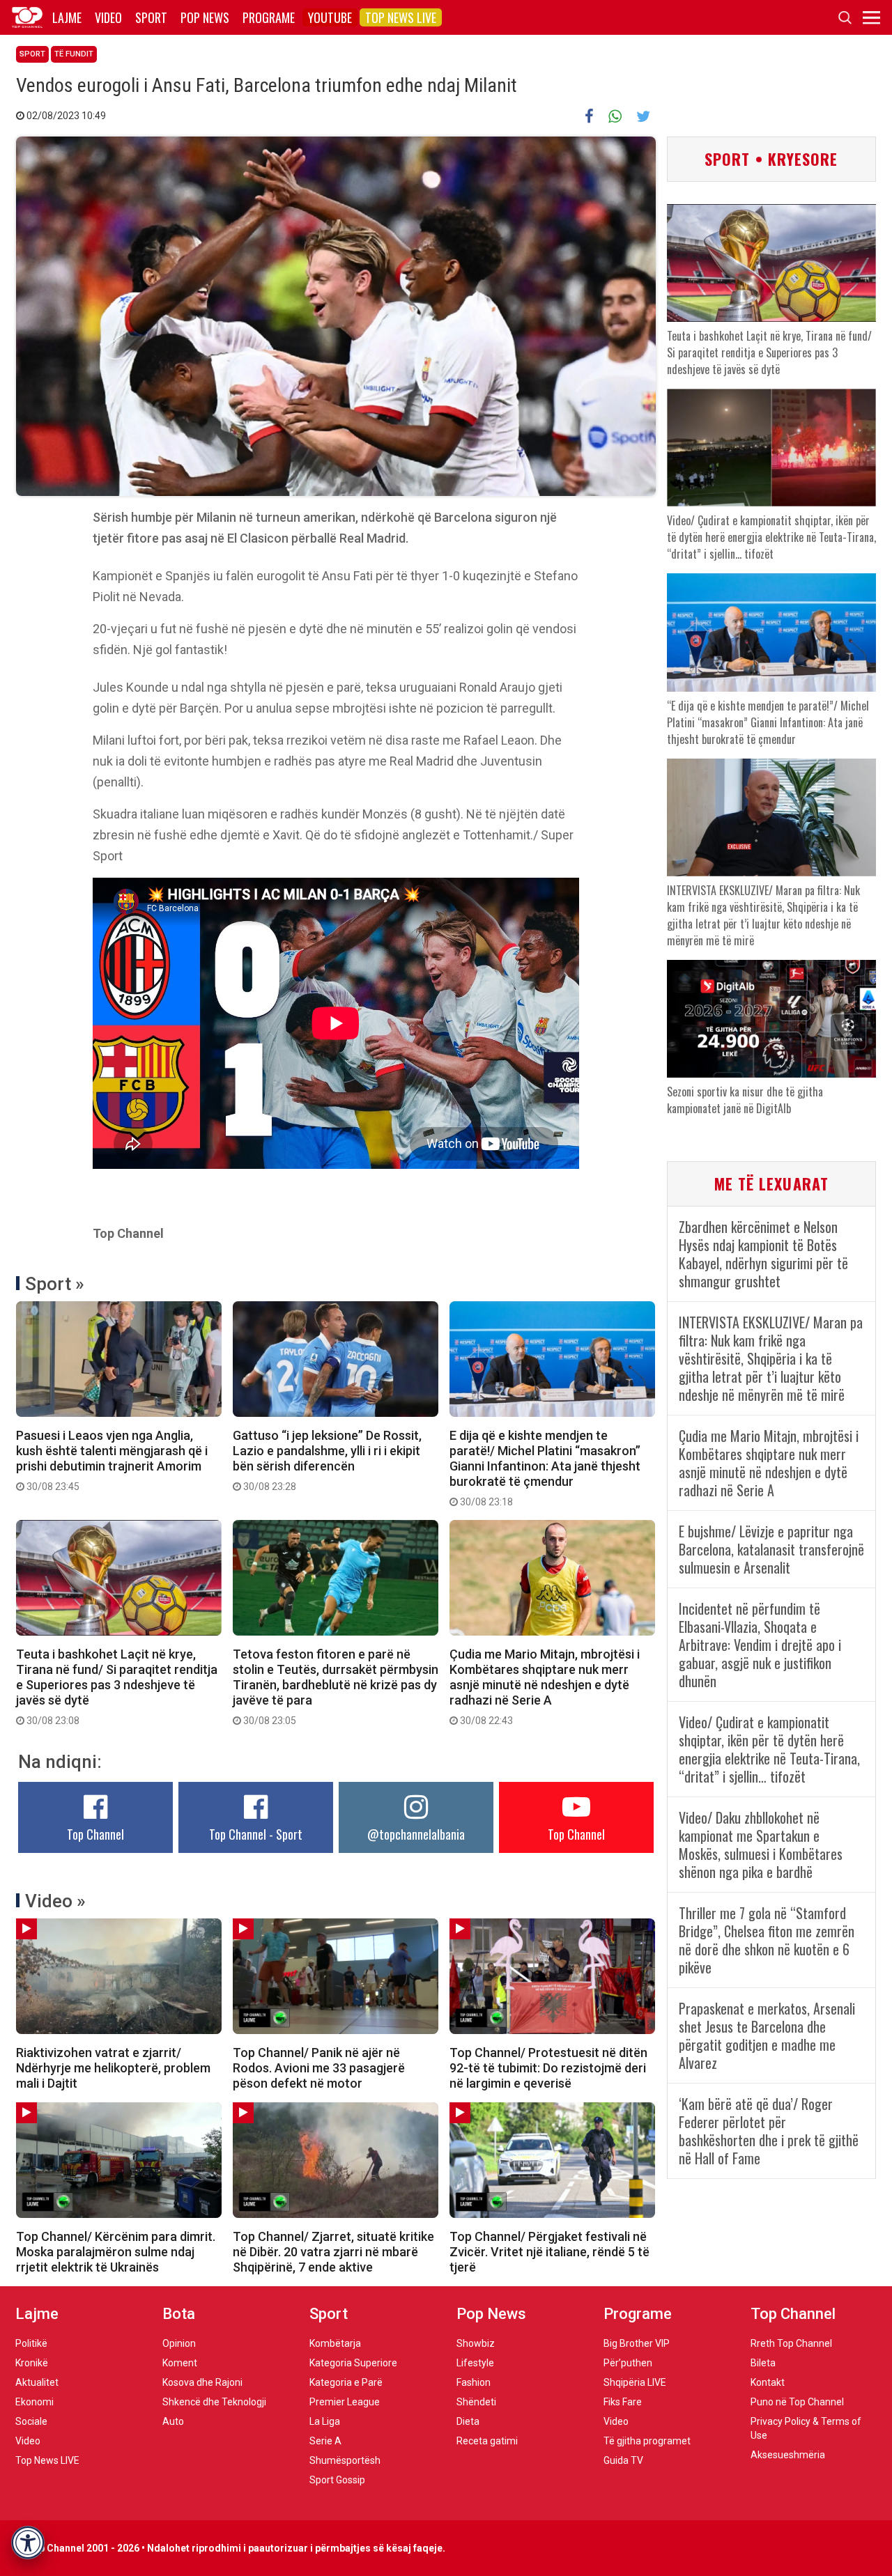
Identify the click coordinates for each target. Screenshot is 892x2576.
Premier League (345, 2402)
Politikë (31, 2343)
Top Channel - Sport (256, 1834)
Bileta (763, 2363)
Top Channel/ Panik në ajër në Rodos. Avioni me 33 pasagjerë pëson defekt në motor (319, 2068)
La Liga (325, 2421)
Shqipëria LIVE (635, 2382)
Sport (151, 17)
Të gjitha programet (647, 2441)
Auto (173, 2421)
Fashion (474, 2382)
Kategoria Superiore (353, 2363)
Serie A (325, 2441)
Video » (55, 1901)
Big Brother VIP (637, 2343)
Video (108, 17)
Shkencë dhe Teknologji (214, 2402)
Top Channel (95, 1834)
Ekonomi (34, 2402)
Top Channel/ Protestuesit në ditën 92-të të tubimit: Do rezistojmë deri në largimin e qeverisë (548, 2068)
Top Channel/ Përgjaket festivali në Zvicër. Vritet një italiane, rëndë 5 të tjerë (549, 2252)
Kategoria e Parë (346, 2382)
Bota (179, 2314)
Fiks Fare (623, 2402)
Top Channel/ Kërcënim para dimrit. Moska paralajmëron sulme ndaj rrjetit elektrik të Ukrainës (116, 2252)
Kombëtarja (335, 2343)
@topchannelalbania (416, 1834)
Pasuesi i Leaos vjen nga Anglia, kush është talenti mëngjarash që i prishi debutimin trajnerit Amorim (112, 1460)
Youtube (330, 17)
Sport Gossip (337, 2480)
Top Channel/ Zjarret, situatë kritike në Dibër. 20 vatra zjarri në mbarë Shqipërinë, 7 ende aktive (333, 2252)
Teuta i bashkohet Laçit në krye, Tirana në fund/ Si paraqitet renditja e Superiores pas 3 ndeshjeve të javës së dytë (117, 1686)
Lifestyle (475, 2363)
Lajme (67, 17)
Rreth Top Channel (791, 2343)
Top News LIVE (401, 17)
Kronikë (32, 2363)
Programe (269, 17)
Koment (180, 2363)
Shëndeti (476, 2402)
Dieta (468, 2421)
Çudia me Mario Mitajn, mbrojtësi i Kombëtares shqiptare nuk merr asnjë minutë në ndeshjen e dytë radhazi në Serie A (545, 1686)
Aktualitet (37, 2382)
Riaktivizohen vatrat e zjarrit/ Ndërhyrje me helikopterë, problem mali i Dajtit (113, 2068)
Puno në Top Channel (797, 2402)
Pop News (205, 17)
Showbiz (476, 2343)
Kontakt (768, 2382)
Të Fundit (74, 54)
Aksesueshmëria (788, 2455)
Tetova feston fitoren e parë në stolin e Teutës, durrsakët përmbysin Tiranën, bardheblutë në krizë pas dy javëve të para (336, 1686)
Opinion (179, 2343)
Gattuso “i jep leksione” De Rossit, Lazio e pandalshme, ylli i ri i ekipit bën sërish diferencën (327, 1460)
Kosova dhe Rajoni (202, 2382)
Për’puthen (628, 2363)
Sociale (31, 2421)
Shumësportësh (345, 2460)
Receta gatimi (487, 2441)
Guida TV (623, 2460)
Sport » (55, 1284)
